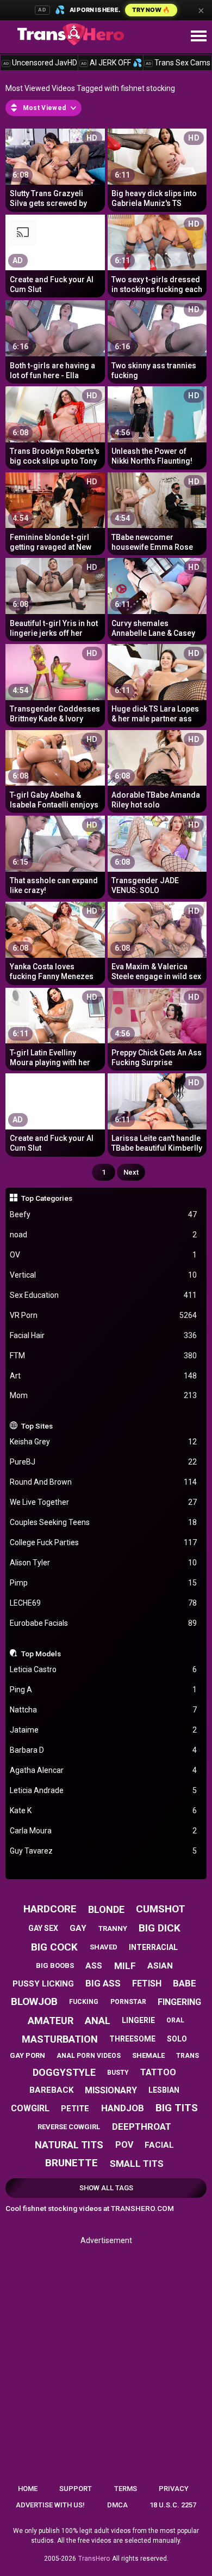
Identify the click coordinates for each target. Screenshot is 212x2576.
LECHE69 (104, 1603)
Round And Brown (104, 1482)
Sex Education (104, 1295)
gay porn (27, 2055)
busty (118, 2073)
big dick (160, 1928)
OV (104, 1255)
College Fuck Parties (104, 1542)
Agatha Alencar (104, 1770)
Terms (126, 2489)
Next (131, 1172)
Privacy (174, 2489)
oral (175, 2020)
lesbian (164, 2090)
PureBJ (104, 1462)
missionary (111, 2090)
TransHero (94, 2559)
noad (104, 1235)
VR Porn (104, 1315)
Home (28, 2489)
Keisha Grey (104, 1442)
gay (78, 1928)
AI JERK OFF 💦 (111, 63)
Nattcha (104, 1710)
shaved (104, 1947)
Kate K (104, 1811)
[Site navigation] (198, 37)
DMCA (117, 2505)
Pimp (104, 1583)
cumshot (161, 1909)
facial (159, 2145)
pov (124, 2145)
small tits (137, 2164)
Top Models (41, 1654)
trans (188, 2056)
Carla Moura (104, 1831)
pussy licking (43, 1984)
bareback (51, 2090)
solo (177, 2039)
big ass (103, 1983)
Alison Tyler (104, 1563)
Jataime (104, 1730)
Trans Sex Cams (178, 63)
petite (75, 2109)
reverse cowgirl (69, 2127)
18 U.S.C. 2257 (173, 2505)
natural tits (69, 2145)
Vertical (104, 1275)
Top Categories (47, 1198)
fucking (84, 2002)
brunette (71, 2163)
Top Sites (37, 1426)
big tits (177, 2108)
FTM (104, 1356)
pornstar (128, 2002)
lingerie (138, 2020)
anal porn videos (89, 2056)
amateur (51, 2021)
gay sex (43, 1928)
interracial (153, 1947)
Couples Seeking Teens (104, 1522)
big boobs (55, 1966)
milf (125, 1966)
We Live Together (104, 1502)
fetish (147, 1983)
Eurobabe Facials (104, 1623)
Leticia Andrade (104, 1790)
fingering (179, 2002)
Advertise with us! (50, 2505)
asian (160, 1966)
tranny (113, 1928)
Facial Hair (104, 1335)
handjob (123, 2108)
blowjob (34, 2001)
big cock (54, 1947)
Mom (104, 1395)
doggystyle (64, 2072)
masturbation (60, 2039)
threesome (132, 2039)
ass (94, 1966)
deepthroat (142, 2127)
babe (185, 1983)
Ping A (104, 1690)
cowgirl (30, 2108)
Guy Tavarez (104, 1851)
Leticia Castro (104, 1669)
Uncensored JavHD (40, 63)
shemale (148, 2055)
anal (98, 2021)
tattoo (158, 2072)
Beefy (104, 1214)
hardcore (50, 1909)
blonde (106, 1909)
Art (104, 1376)
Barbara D (104, 1750)
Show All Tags (106, 2188)
